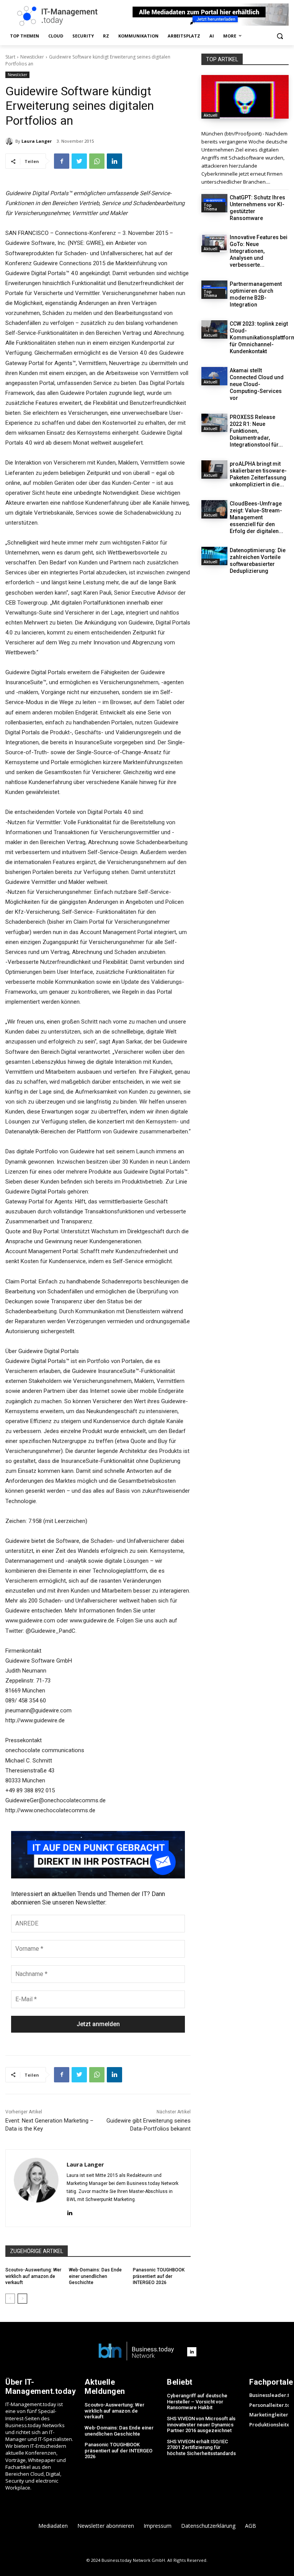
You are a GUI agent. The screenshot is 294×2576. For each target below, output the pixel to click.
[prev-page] (10, 2299)
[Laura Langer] (10, 141)
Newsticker (32, 57)
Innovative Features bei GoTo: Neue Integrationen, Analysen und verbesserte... (259, 251)
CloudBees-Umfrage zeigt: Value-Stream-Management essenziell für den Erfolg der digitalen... (256, 517)
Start (10, 57)
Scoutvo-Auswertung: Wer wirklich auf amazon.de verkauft (33, 2276)
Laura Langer (37, 141)
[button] (280, 36)
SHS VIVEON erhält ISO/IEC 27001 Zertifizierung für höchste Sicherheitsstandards (201, 2447)
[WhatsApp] (97, 161)
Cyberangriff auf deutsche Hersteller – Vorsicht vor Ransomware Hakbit (197, 2402)
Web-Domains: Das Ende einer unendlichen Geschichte (95, 2276)
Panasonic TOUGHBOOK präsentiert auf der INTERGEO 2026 (159, 2276)
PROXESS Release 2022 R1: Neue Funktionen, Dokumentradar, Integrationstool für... (256, 431)
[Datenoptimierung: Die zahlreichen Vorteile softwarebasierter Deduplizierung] (214, 556)
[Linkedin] (114, 161)
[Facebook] (62, 161)
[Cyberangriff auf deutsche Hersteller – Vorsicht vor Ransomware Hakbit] (245, 97)
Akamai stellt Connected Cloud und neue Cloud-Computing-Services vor (257, 384)
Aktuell (211, 115)
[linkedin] (69, 2212)
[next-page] (22, 2299)
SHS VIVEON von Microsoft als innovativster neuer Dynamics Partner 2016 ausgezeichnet (201, 2424)
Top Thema (210, 207)
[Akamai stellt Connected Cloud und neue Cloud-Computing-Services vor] (214, 376)
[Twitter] (79, 161)
